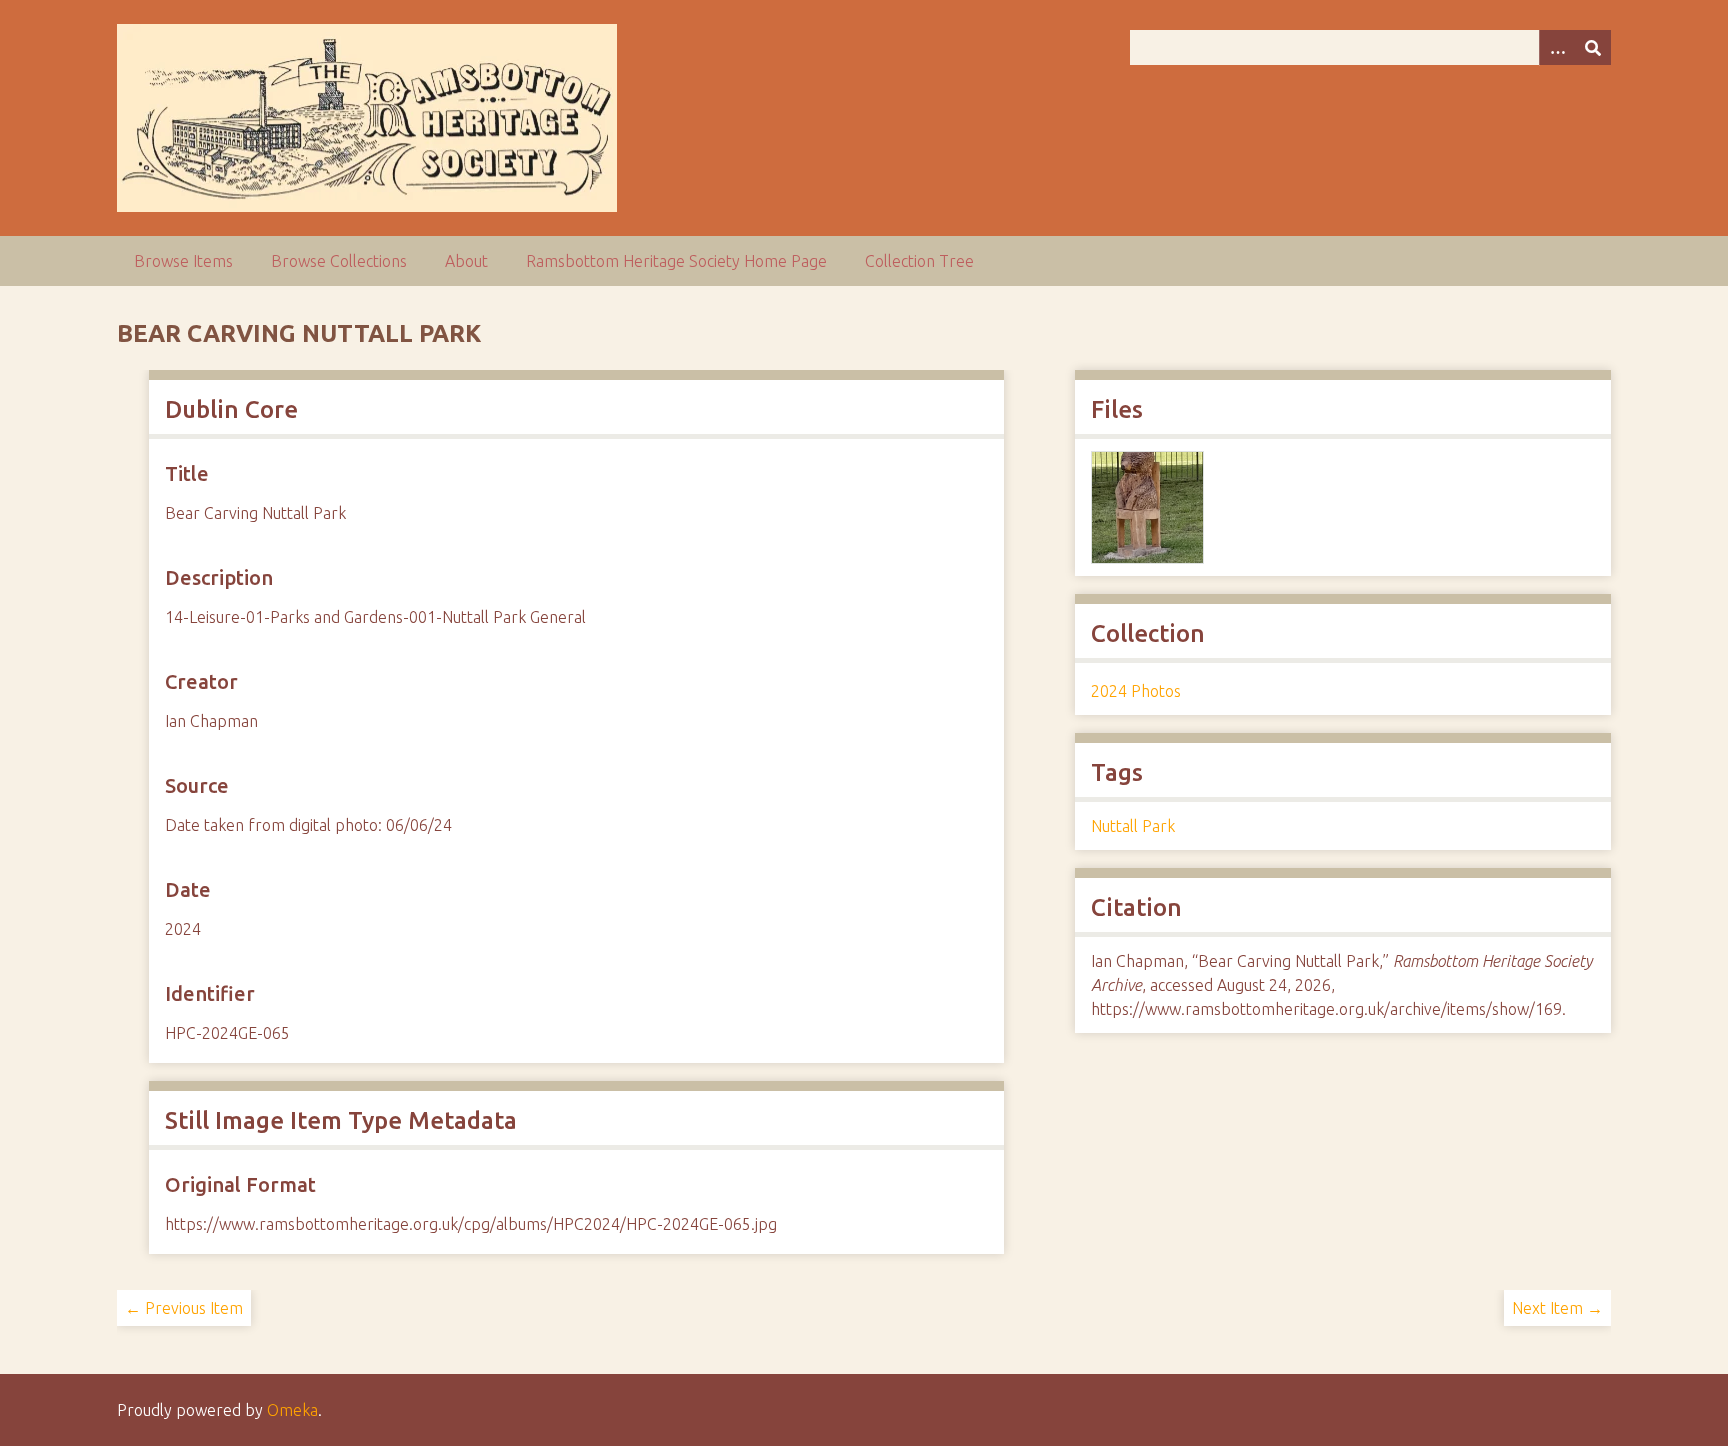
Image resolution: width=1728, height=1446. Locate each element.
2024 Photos (1136, 691)
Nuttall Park (1133, 826)
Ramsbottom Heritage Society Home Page (676, 261)
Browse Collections (339, 261)
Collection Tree (919, 261)
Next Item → (1557, 1308)
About (466, 261)
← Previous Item (184, 1308)
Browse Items (183, 261)
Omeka (292, 1410)
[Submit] (1593, 47)
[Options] (1557, 47)
